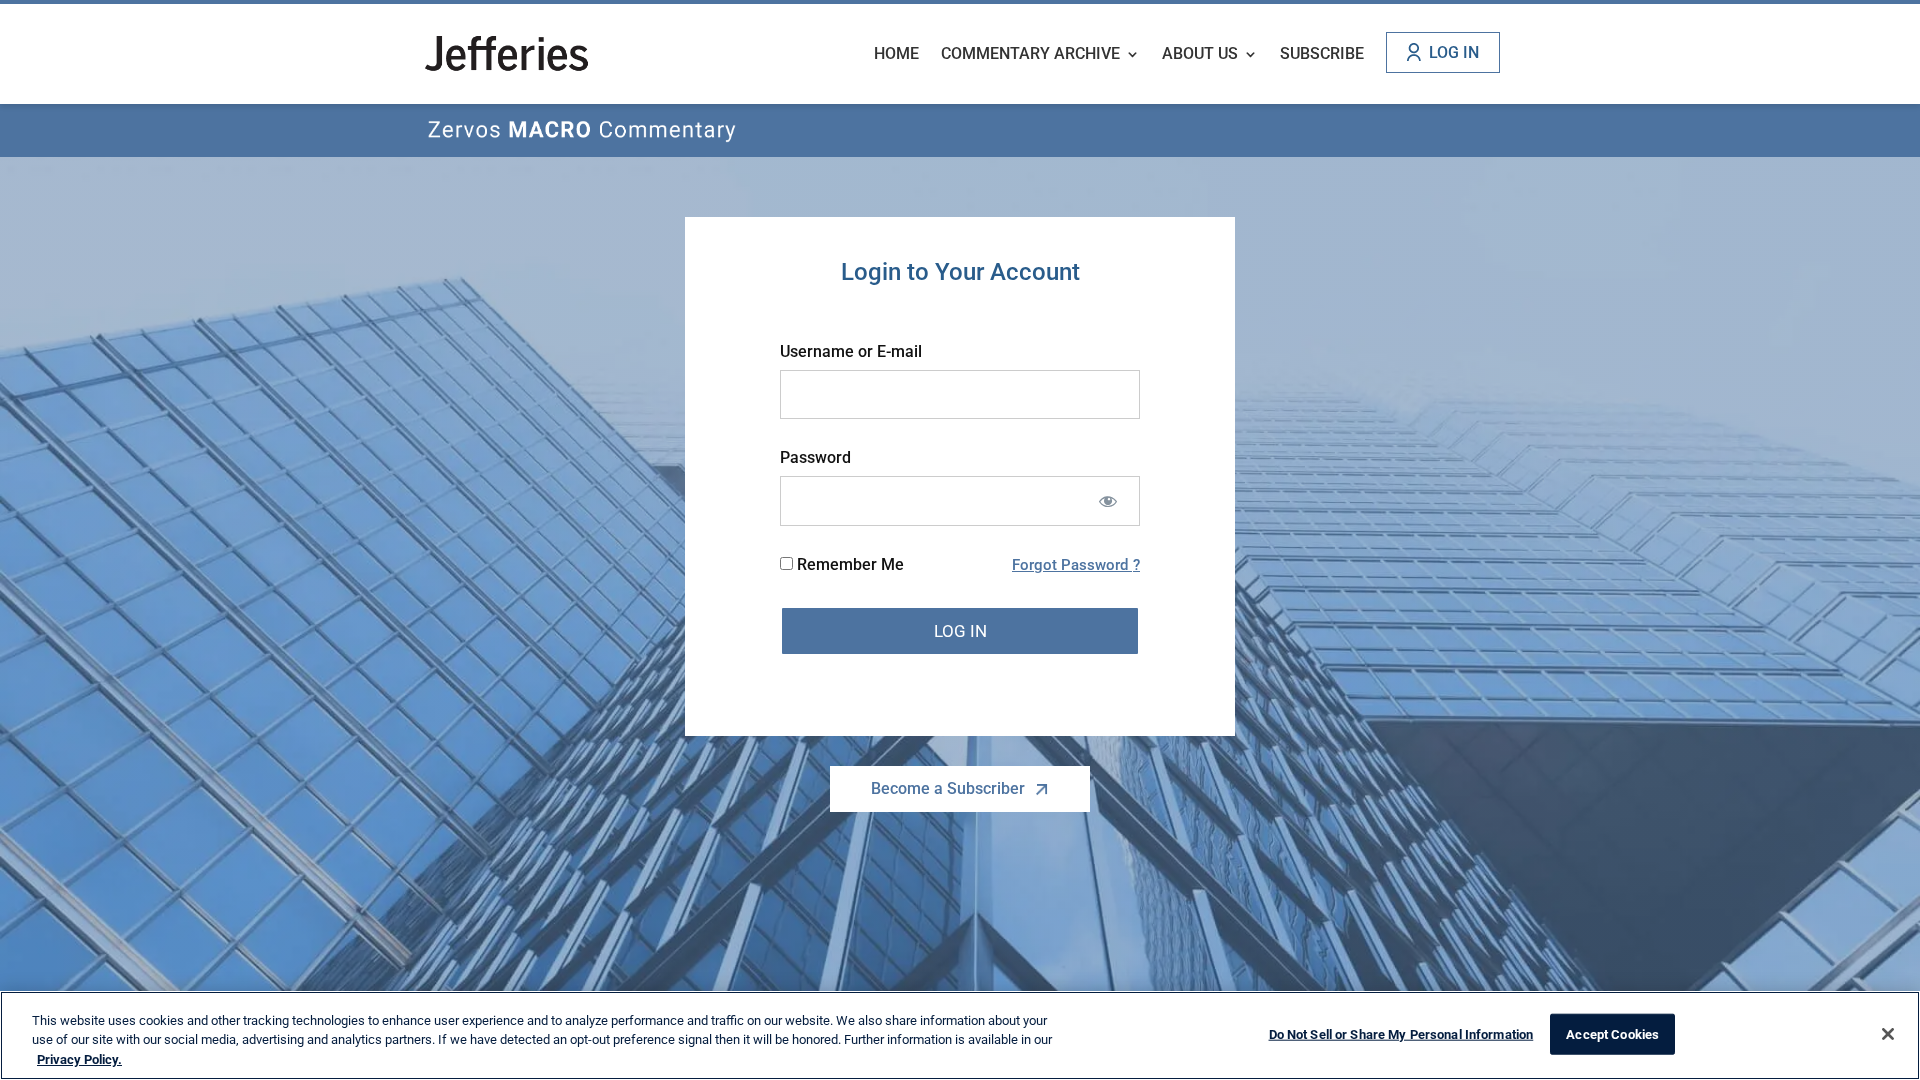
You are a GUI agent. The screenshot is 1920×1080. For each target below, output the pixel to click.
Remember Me (848, 564)
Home (896, 55)
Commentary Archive (1030, 55)
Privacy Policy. (79, 1059)
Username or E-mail (851, 351)
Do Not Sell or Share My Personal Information (1401, 1033)
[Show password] (1107, 500)
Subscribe (1322, 55)
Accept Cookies (1612, 1033)
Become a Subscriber (948, 788)
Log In (1454, 52)
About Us (1200, 55)
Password (815, 457)
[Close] (1888, 1034)
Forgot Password (1072, 565)
